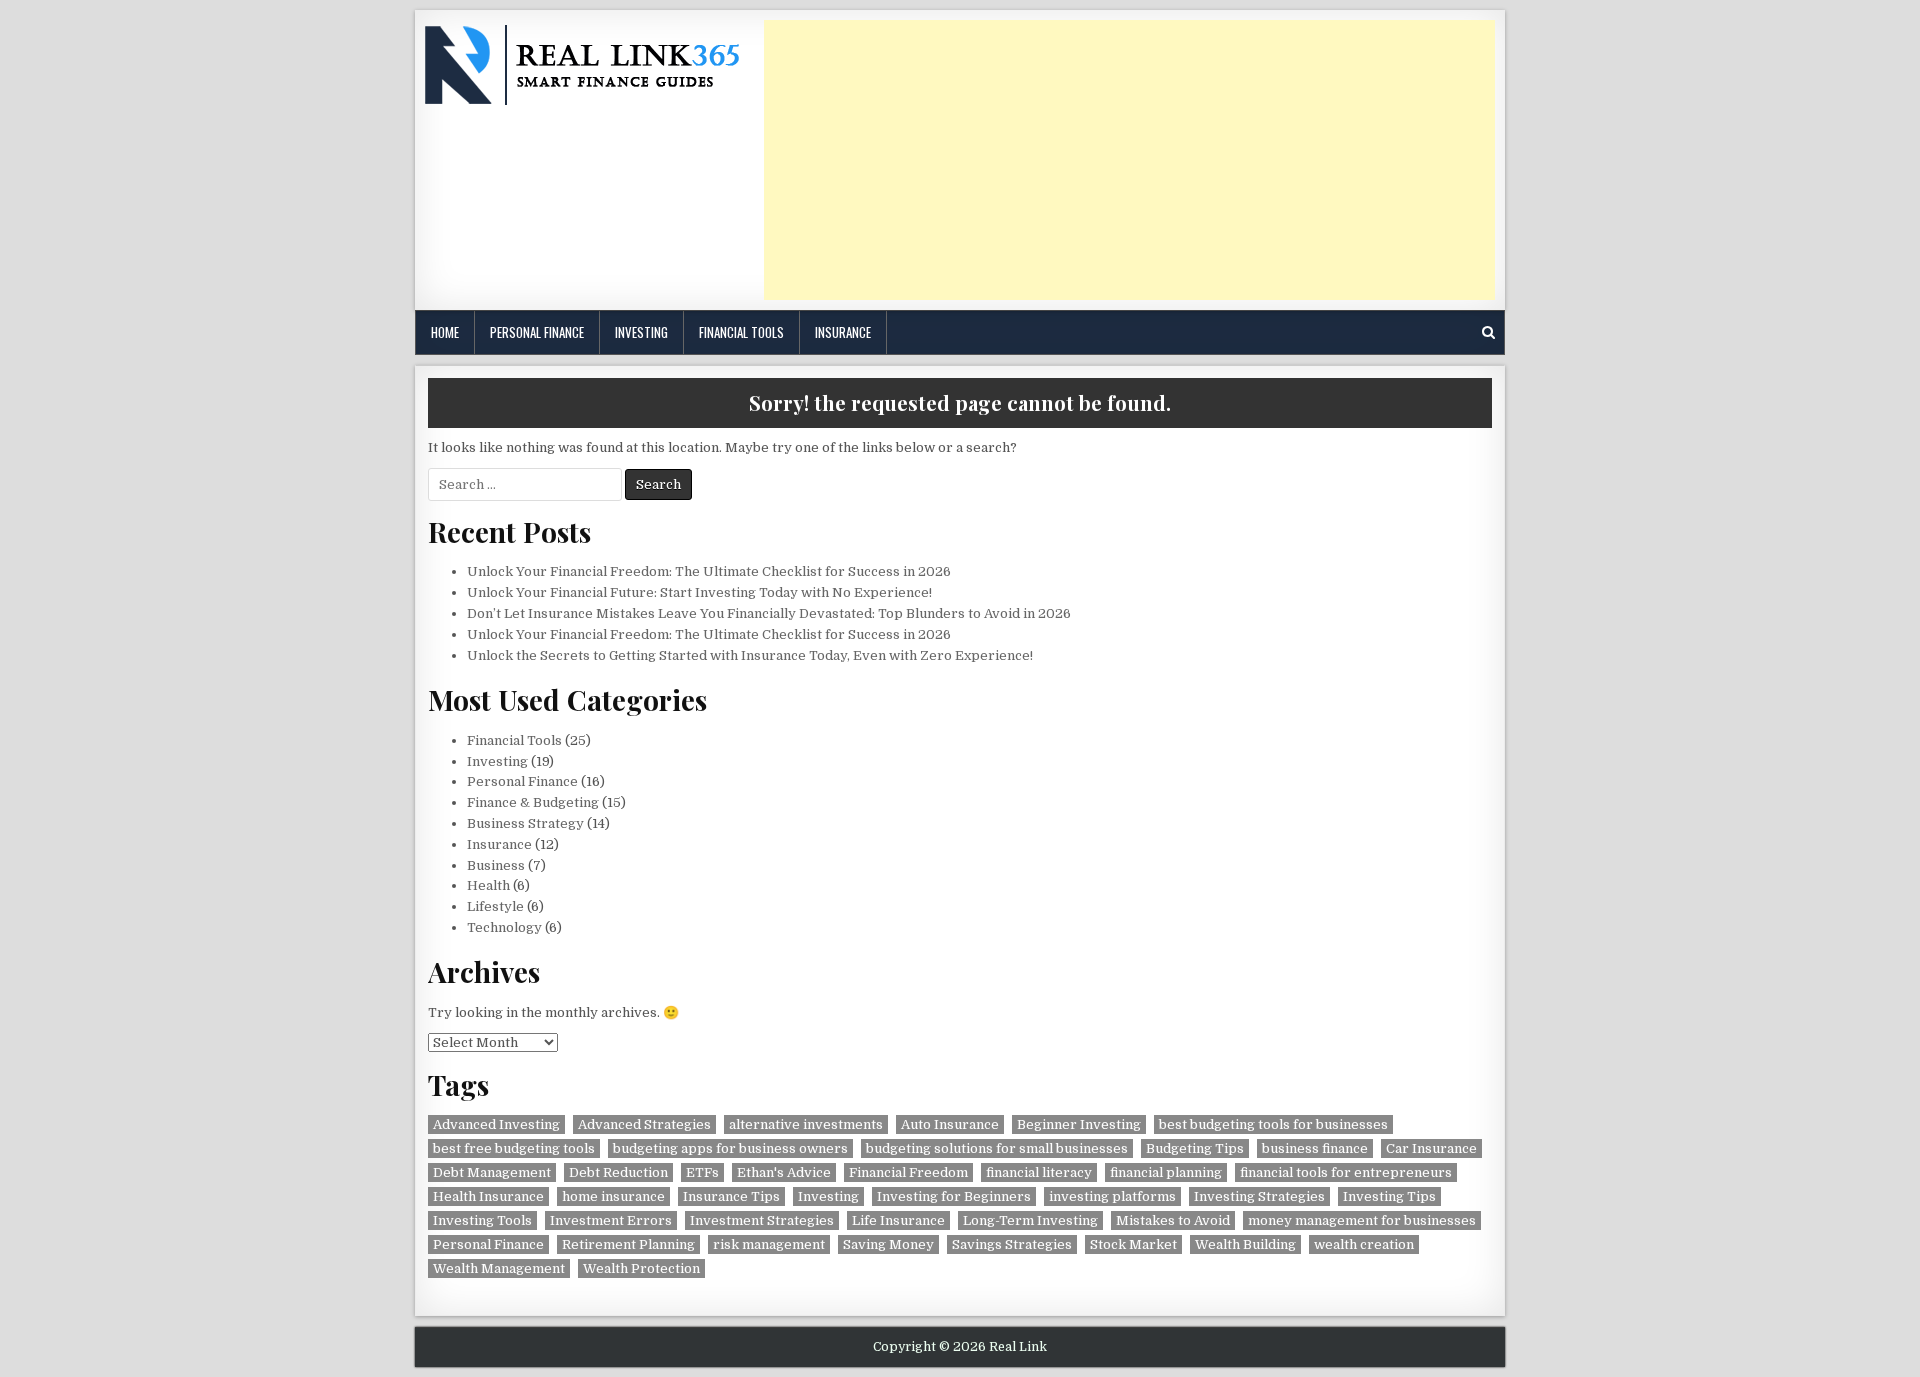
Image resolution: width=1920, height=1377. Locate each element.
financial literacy (1039, 1172)
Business (496, 865)
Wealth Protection (641, 1268)
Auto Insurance (950, 1124)
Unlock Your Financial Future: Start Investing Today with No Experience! (699, 592)
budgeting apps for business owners (730, 1148)
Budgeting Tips (1195, 1148)
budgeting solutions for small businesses (997, 1148)
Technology (504, 927)
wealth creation (1364, 1244)
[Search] (1488, 332)
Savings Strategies (1012, 1244)
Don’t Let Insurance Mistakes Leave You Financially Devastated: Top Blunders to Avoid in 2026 (769, 613)
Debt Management (492, 1172)
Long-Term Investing (1030, 1220)
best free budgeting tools (514, 1148)
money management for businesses (1362, 1220)
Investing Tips (1389, 1196)
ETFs (702, 1172)
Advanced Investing (496, 1124)
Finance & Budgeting (533, 802)
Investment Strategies (762, 1220)
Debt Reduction (618, 1172)
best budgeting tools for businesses (1273, 1124)
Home (445, 332)
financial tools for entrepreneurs (1346, 1172)
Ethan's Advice (784, 1172)
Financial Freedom (908, 1172)
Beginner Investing (1079, 1124)
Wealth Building (1245, 1244)
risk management (769, 1244)
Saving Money (888, 1244)
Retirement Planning (628, 1244)
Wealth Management (499, 1268)
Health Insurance (488, 1196)
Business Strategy (525, 823)
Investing (641, 332)
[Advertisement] (1129, 160)
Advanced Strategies (644, 1124)
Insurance (843, 332)
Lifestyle (495, 906)
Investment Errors (611, 1220)
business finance (1315, 1148)
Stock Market (1133, 1244)
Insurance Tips (731, 1196)
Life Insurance (898, 1220)
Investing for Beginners (954, 1196)
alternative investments (806, 1124)
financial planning (1166, 1172)
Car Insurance (1431, 1148)
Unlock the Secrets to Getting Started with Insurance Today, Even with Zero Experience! (750, 655)
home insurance (613, 1196)
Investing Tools (482, 1220)
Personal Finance (537, 332)
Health (488, 885)
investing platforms (1112, 1196)
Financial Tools (741, 332)
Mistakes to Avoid (1173, 1220)
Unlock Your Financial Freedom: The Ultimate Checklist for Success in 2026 (709, 571)
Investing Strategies (1259, 1196)
